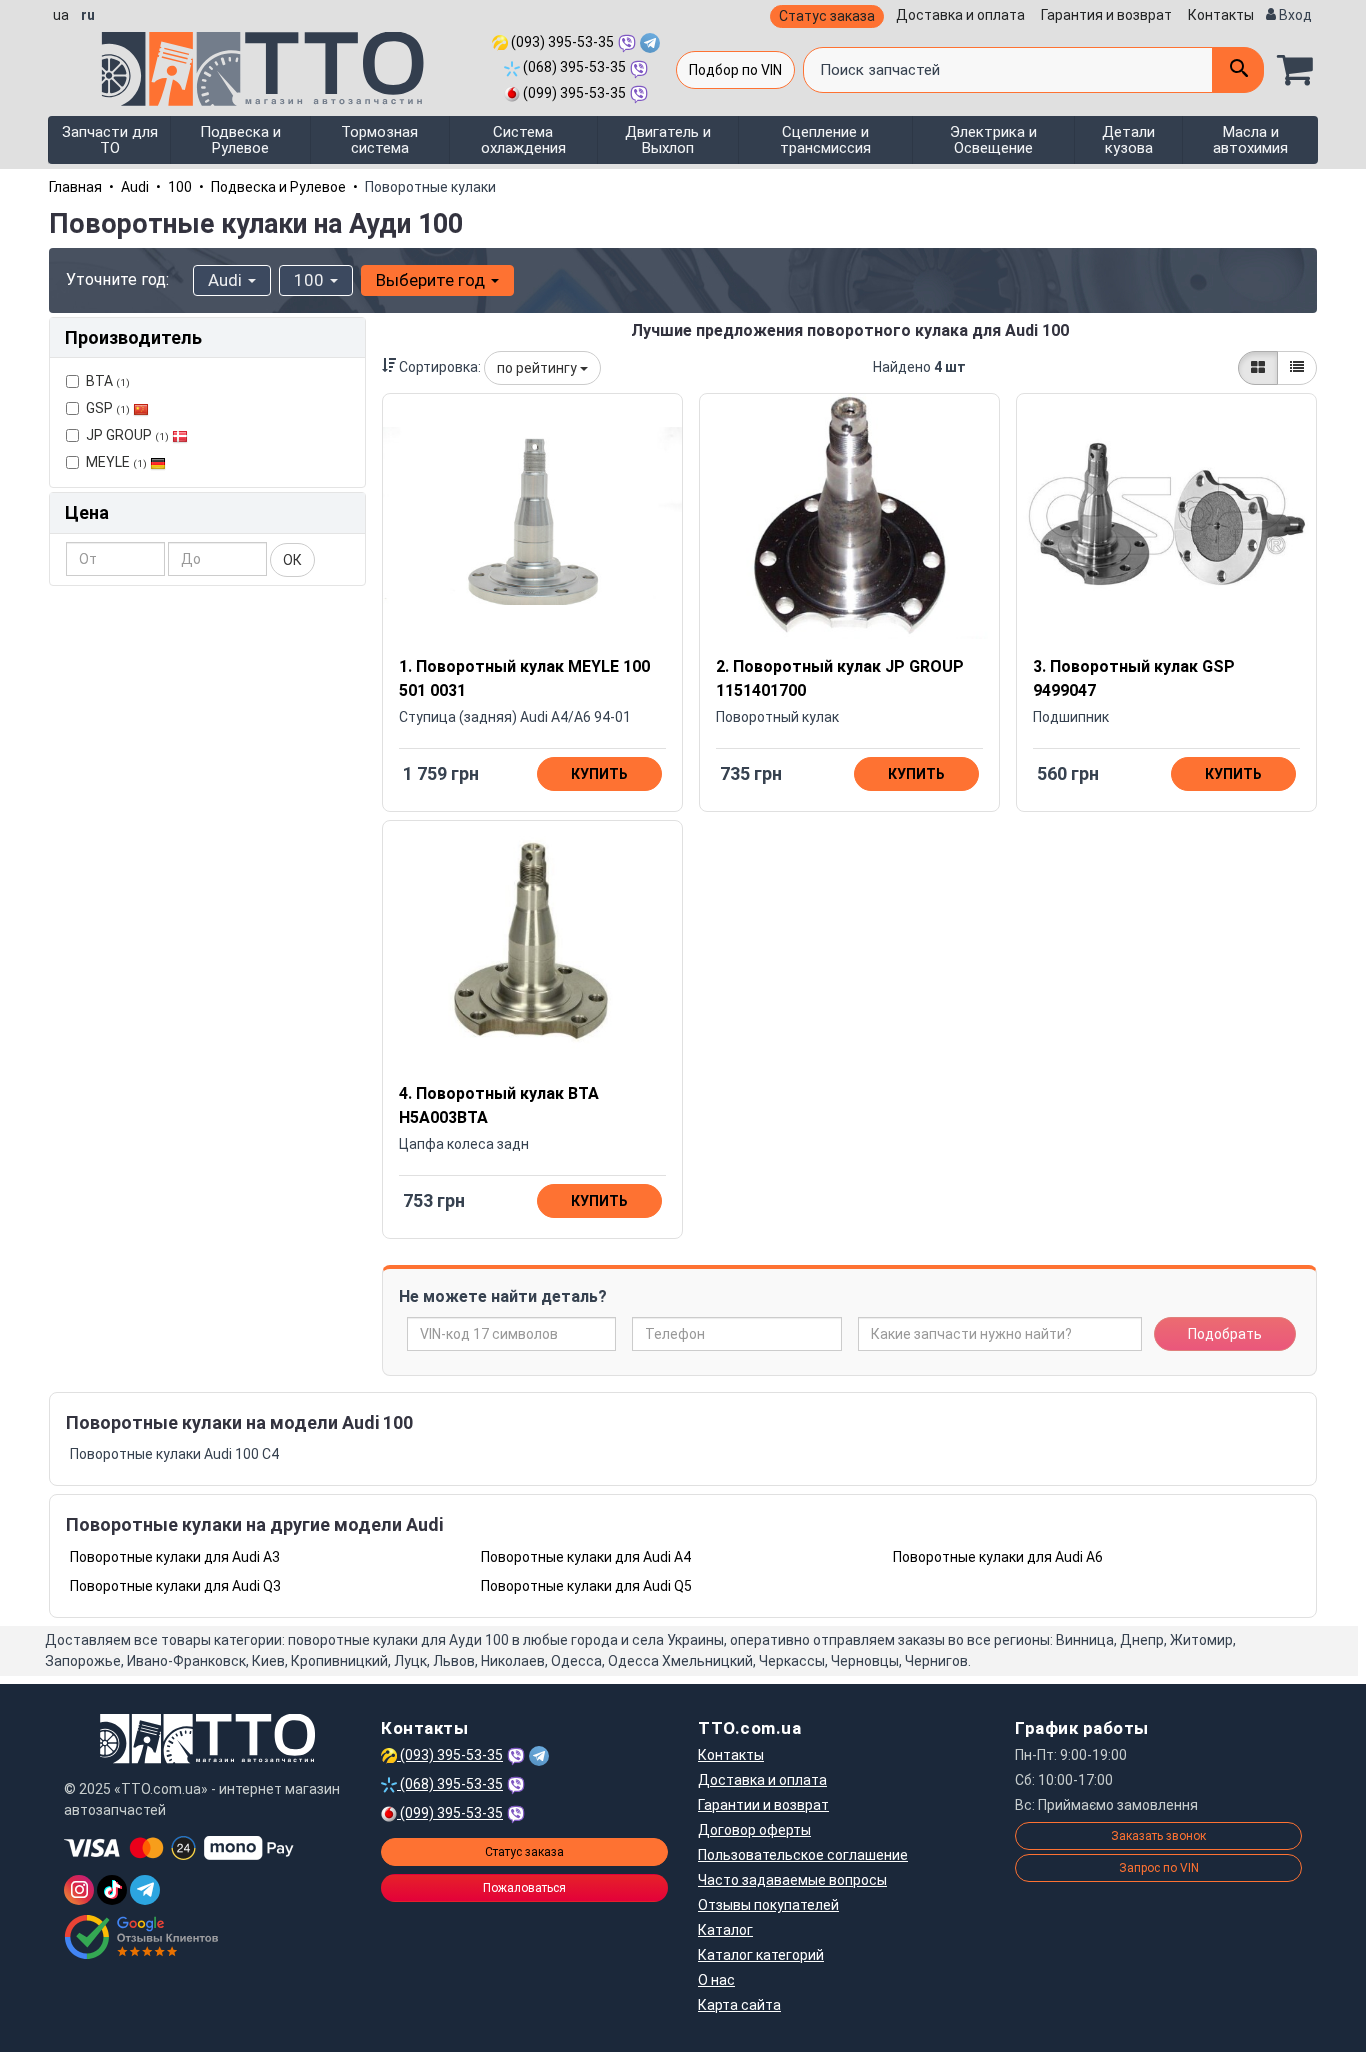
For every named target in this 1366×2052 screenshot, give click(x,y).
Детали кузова (1128, 140)
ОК (292, 560)
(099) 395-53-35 (573, 93)
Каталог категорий (761, 1955)
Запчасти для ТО (110, 140)
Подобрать (1225, 1334)
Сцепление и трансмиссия (825, 140)
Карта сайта (739, 2005)
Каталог (725, 1930)
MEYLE (116, 462)
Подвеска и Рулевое (240, 140)
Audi (135, 187)
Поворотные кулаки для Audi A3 (175, 1557)
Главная (75, 187)
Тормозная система (379, 140)
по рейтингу (538, 368)
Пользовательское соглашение (803, 1855)
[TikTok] (112, 1890)
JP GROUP (127, 435)
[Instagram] (79, 1890)
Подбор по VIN (735, 70)
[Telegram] (145, 1890)
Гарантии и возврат (763, 1805)
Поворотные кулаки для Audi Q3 (175, 1586)
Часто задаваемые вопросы (792, 1880)
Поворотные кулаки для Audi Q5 (586, 1586)
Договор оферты (754, 1830)
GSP (108, 408)
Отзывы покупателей (768, 1905)
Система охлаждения (523, 140)
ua (61, 15)
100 (180, 187)
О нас (716, 1980)
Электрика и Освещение (993, 140)
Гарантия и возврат (1106, 15)
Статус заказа (827, 16)
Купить (599, 774)
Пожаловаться (524, 1888)
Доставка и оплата (960, 15)
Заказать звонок (1158, 1836)
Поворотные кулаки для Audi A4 (586, 1557)
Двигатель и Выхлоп (668, 140)
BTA (108, 381)
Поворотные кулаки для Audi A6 (998, 1557)
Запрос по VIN (1159, 1868)
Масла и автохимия (1250, 140)
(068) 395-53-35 (573, 67)
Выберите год (432, 280)
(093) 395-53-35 (561, 42)
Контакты (1221, 15)
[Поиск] (1238, 70)
